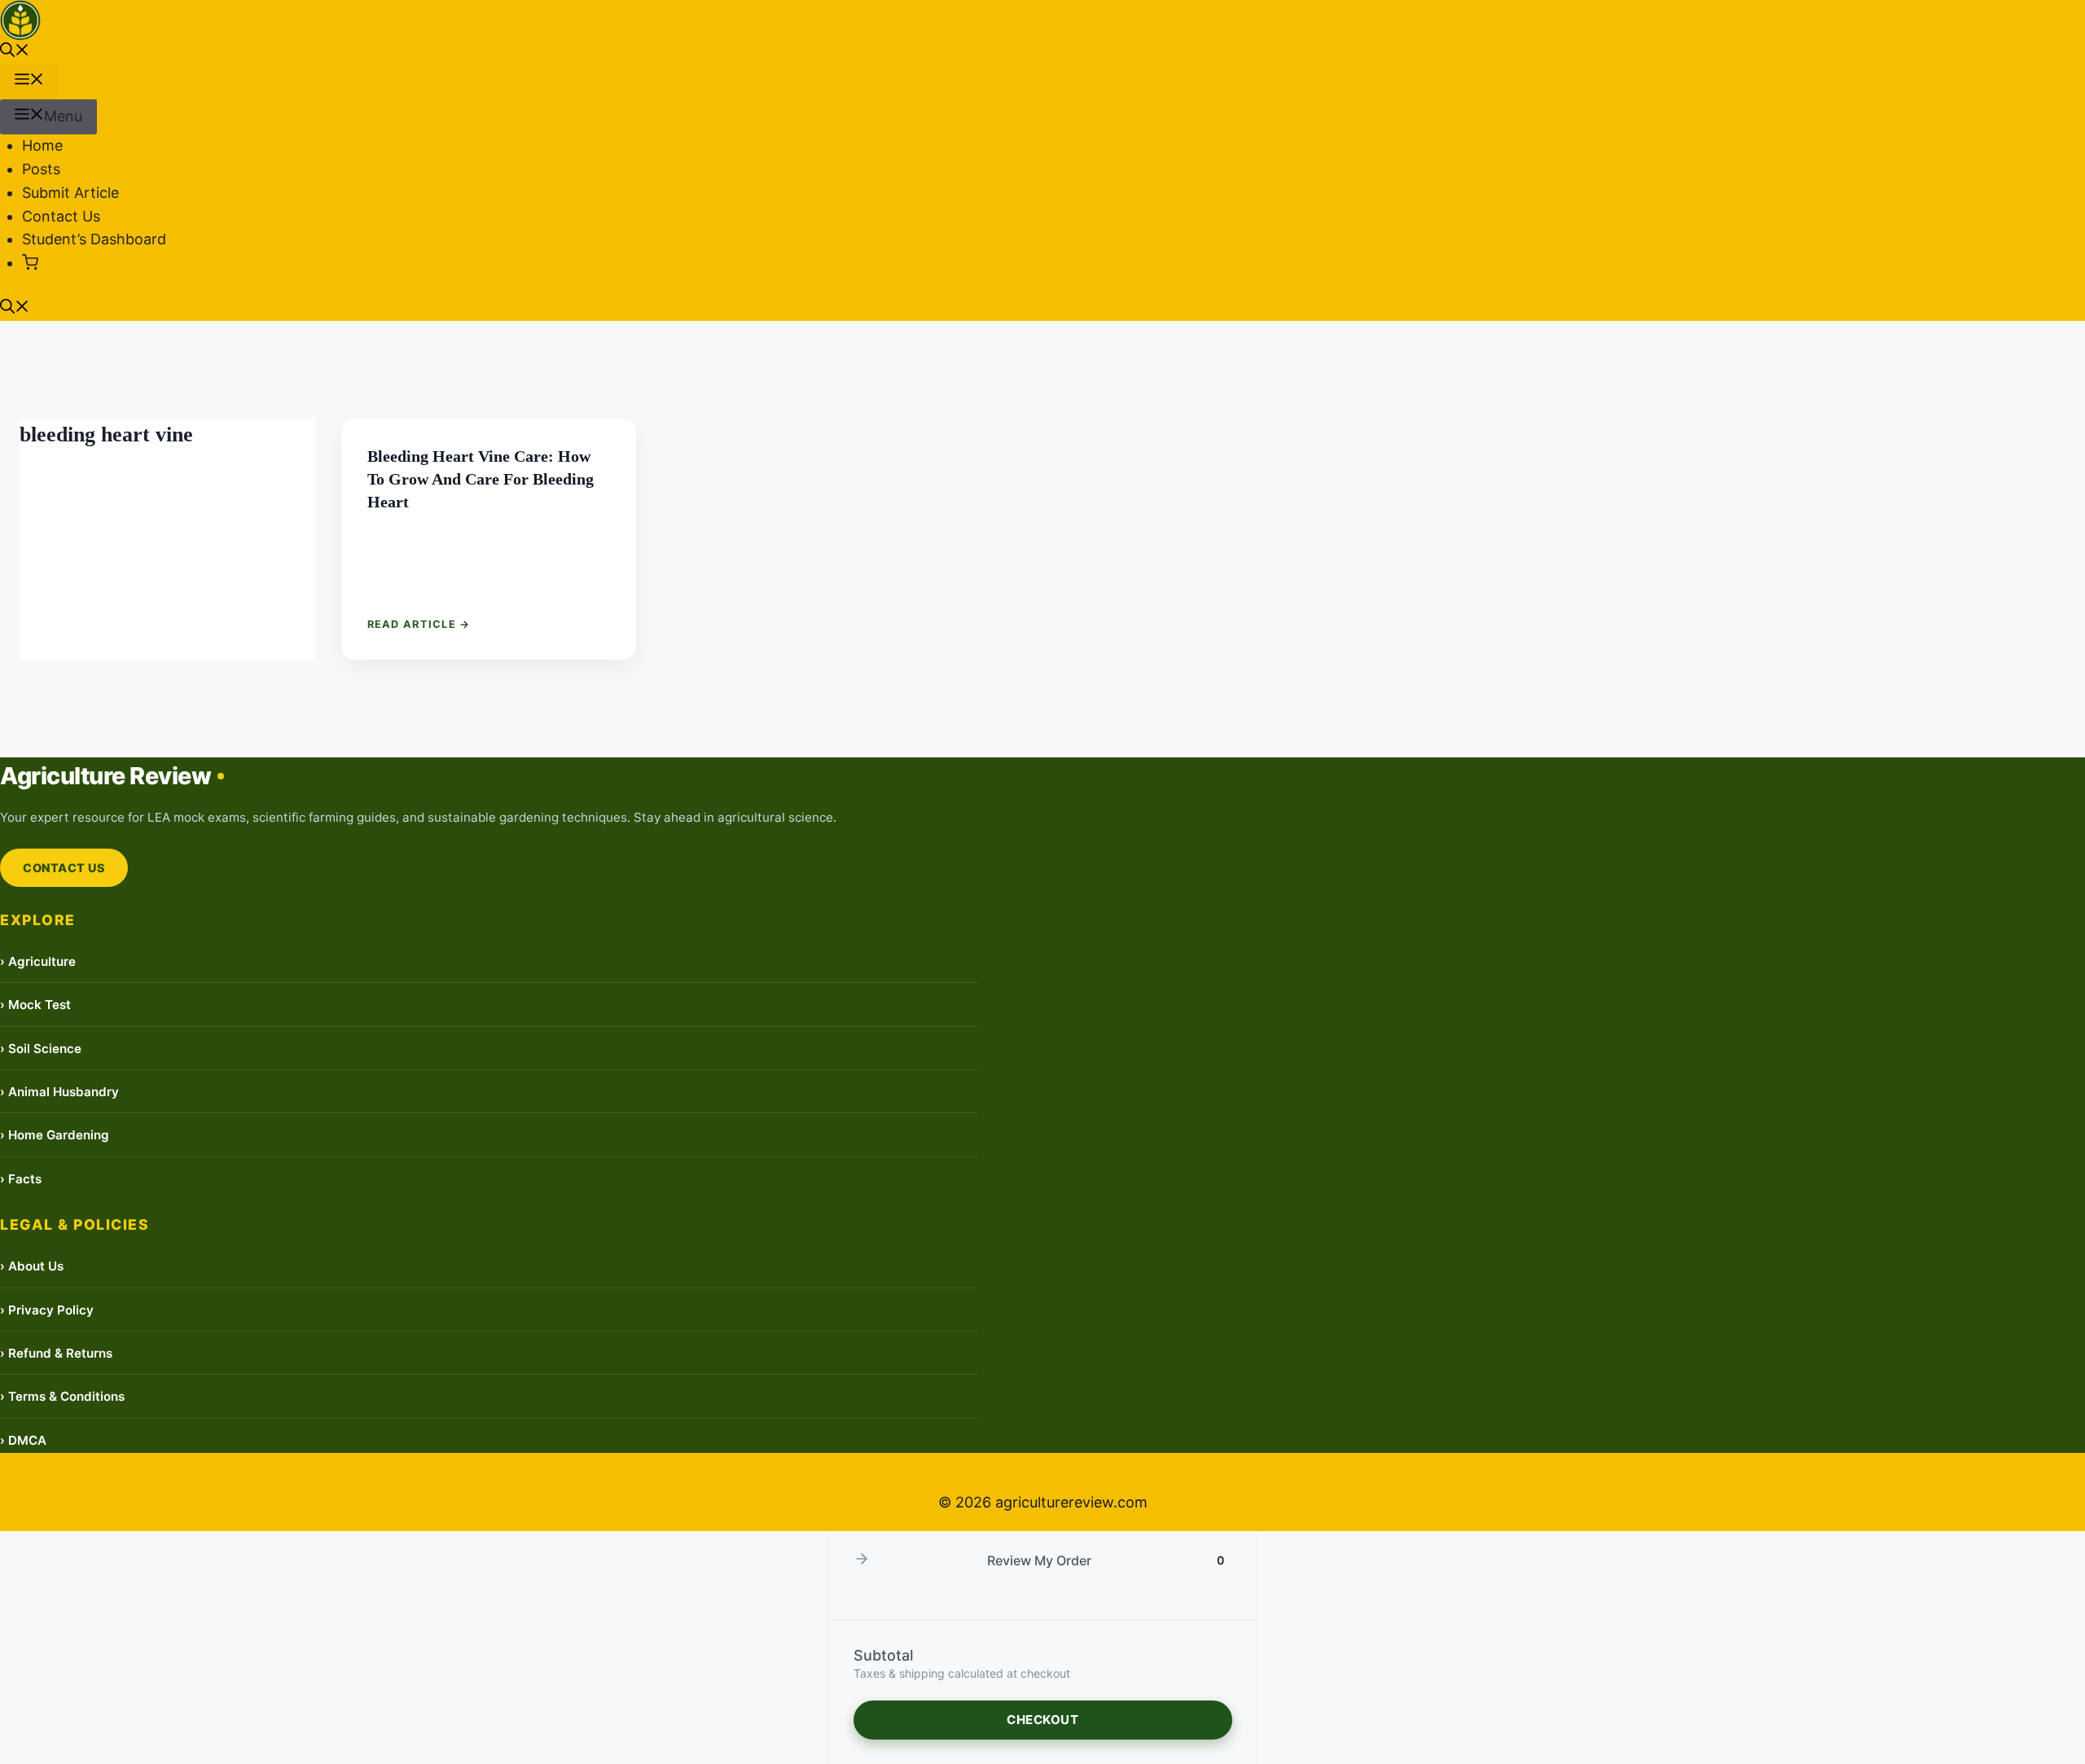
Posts (41, 169)
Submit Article (70, 193)
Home (42, 145)
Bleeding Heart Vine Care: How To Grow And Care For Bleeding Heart (481, 479)
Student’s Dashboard (94, 239)
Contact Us (61, 216)
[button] (15, 52)
